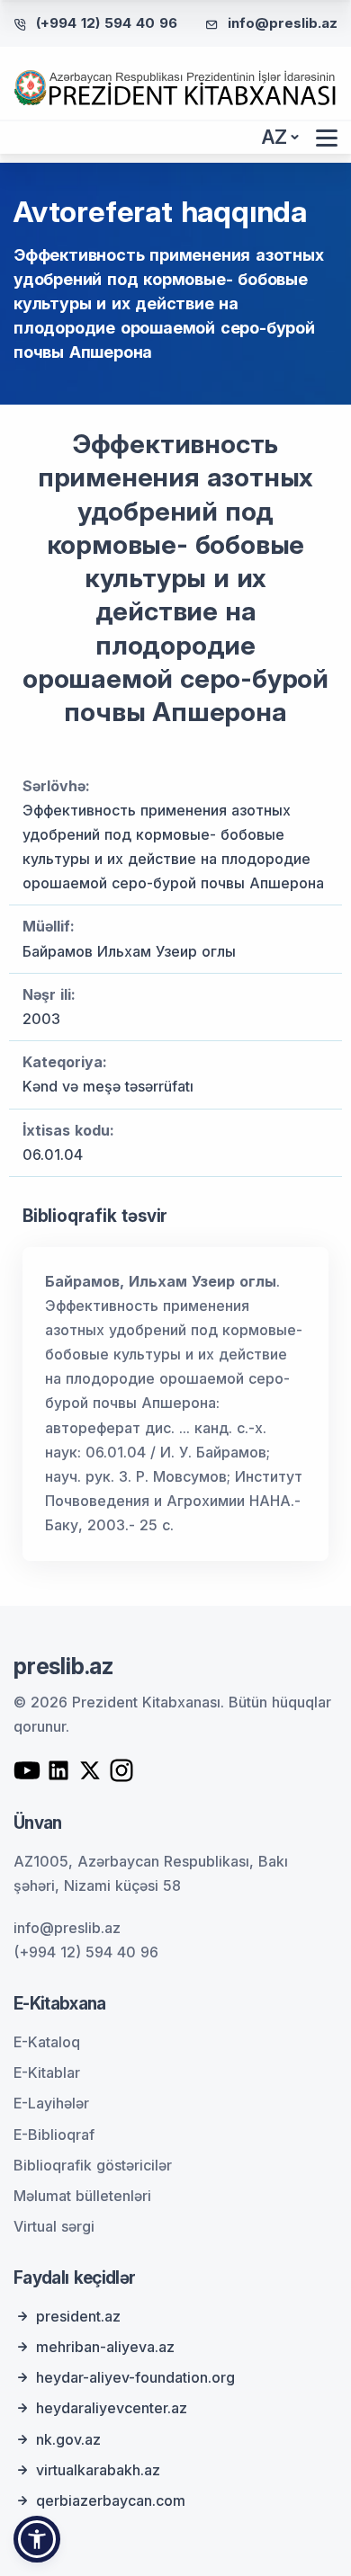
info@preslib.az (283, 23)
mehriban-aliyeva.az (105, 2347)
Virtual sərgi (54, 2226)
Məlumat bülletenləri (82, 2196)
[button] (37, 2539)
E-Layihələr (51, 2103)
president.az (78, 2316)
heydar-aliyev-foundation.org (135, 2377)
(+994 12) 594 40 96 (107, 23)
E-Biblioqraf (54, 2135)
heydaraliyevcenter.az (112, 2408)
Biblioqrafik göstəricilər (93, 2165)
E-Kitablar (47, 2072)
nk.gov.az (68, 2439)
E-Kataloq (47, 2042)
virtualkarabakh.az (98, 2470)
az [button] (274, 137)
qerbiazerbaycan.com (111, 2500)
